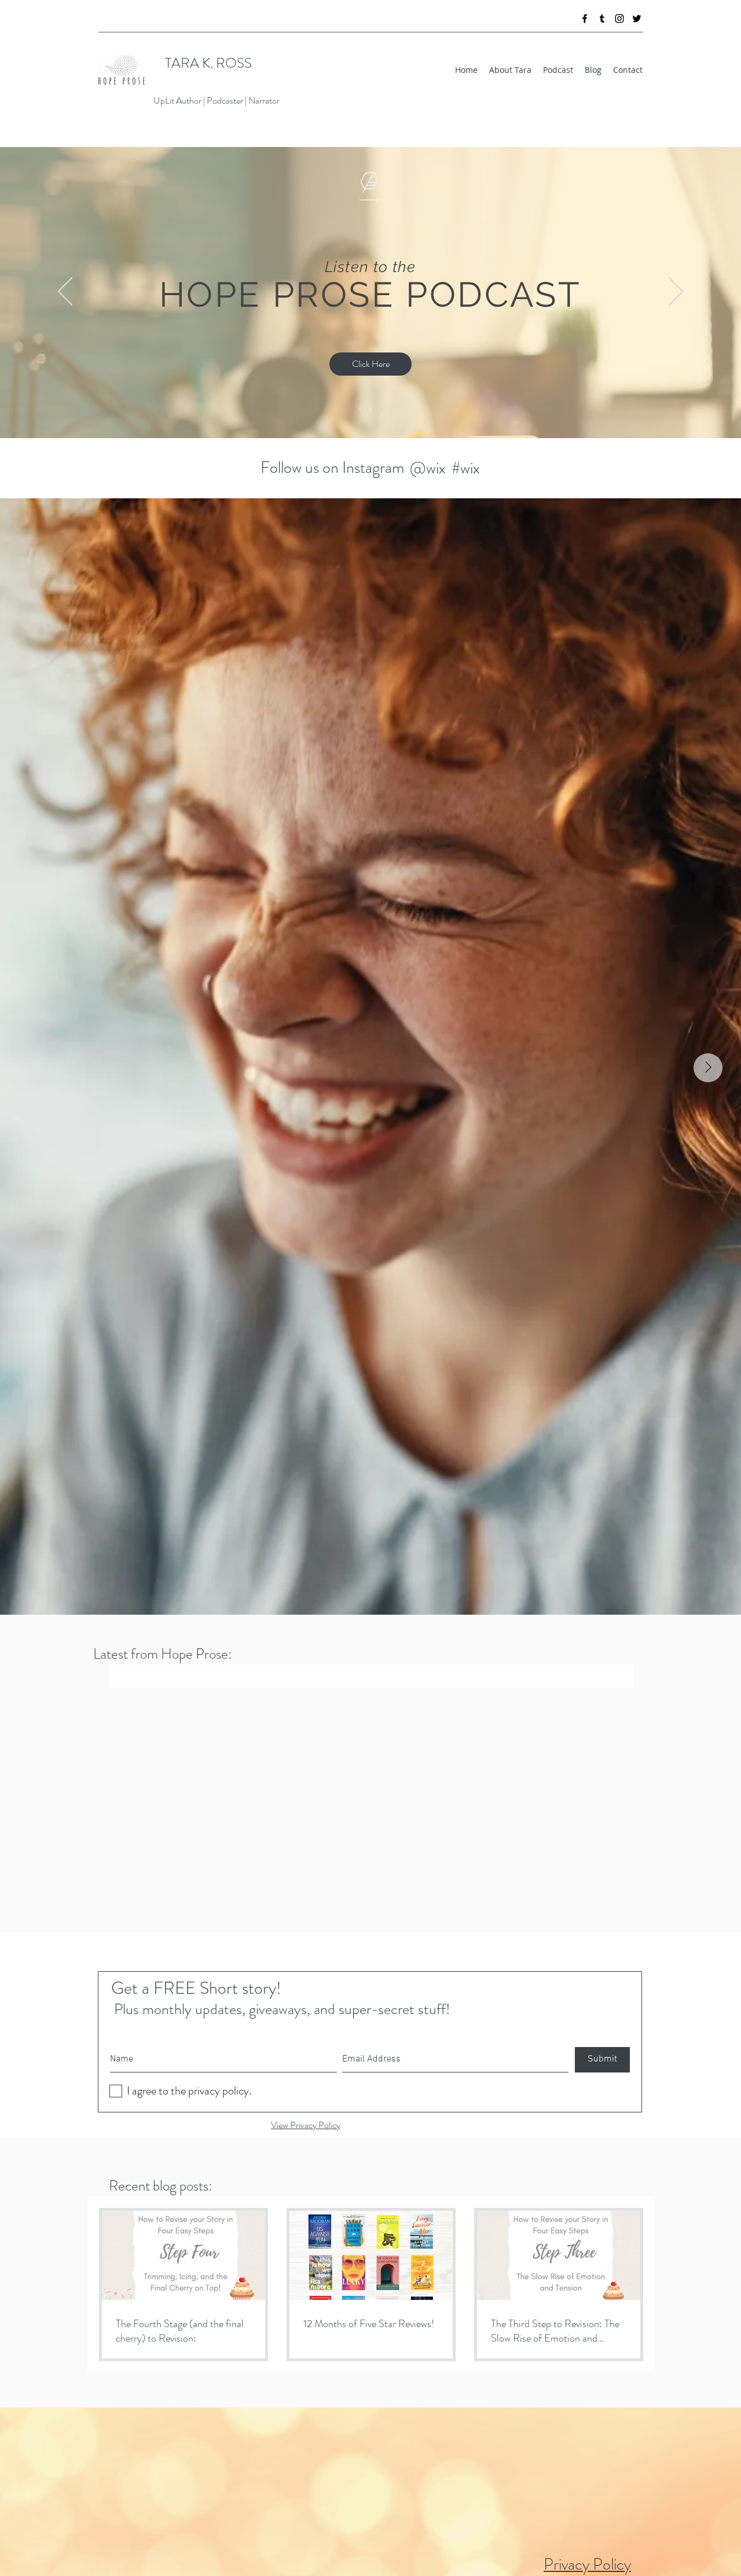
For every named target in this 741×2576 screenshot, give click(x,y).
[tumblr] (602, 19)
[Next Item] (708, 1068)
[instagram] (619, 19)
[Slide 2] (360, 409)
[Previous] (65, 292)
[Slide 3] (370, 409)
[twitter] (637, 19)
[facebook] (585, 19)
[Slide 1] (381, 409)
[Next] (676, 292)
